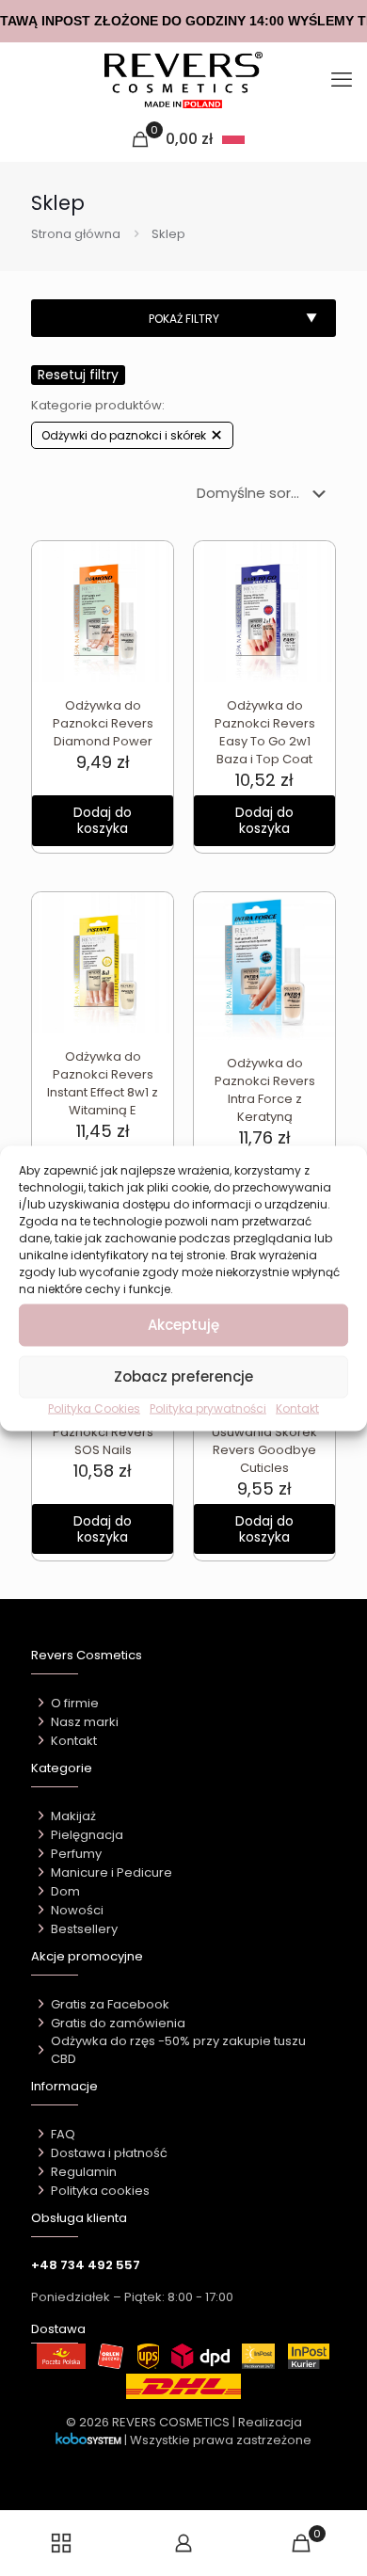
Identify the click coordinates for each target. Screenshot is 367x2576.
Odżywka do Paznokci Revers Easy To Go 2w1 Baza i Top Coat (265, 732)
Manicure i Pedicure (112, 1872)
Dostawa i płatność (109, 2153)
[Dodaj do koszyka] (152, 563)
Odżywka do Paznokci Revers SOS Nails (103, 1432)
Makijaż (73, 1816)
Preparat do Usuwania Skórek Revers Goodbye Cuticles (264, 1441)
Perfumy (76, 1854)
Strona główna (76, 234)
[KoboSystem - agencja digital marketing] (88, 2440)
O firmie (75, 1703)
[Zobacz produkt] (152, 590)
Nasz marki (85, 1722)
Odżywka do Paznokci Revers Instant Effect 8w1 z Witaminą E (103, 1083)
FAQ (63, 2134)
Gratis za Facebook (110, 2004)
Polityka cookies (100, 2191)
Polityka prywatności (208, 1408)
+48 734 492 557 (86, 2265)
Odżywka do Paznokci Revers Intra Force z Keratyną (265, 1090)
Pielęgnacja (87, 1835)
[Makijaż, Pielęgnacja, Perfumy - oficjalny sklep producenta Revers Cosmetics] (183, 80)
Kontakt (297, 1408)
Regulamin (84, 2172)
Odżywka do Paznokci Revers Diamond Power (103, 723)
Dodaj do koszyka (103, 820)
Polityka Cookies (94, 1408)
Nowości (77, 1910)
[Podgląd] (152, 617)
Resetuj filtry (78, 375)
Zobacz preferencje (183, 1376)
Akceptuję (183, 1325)
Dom (65, 1891)
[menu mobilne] (342, 80)
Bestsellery (84, 1929)
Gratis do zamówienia (118, 2023)
